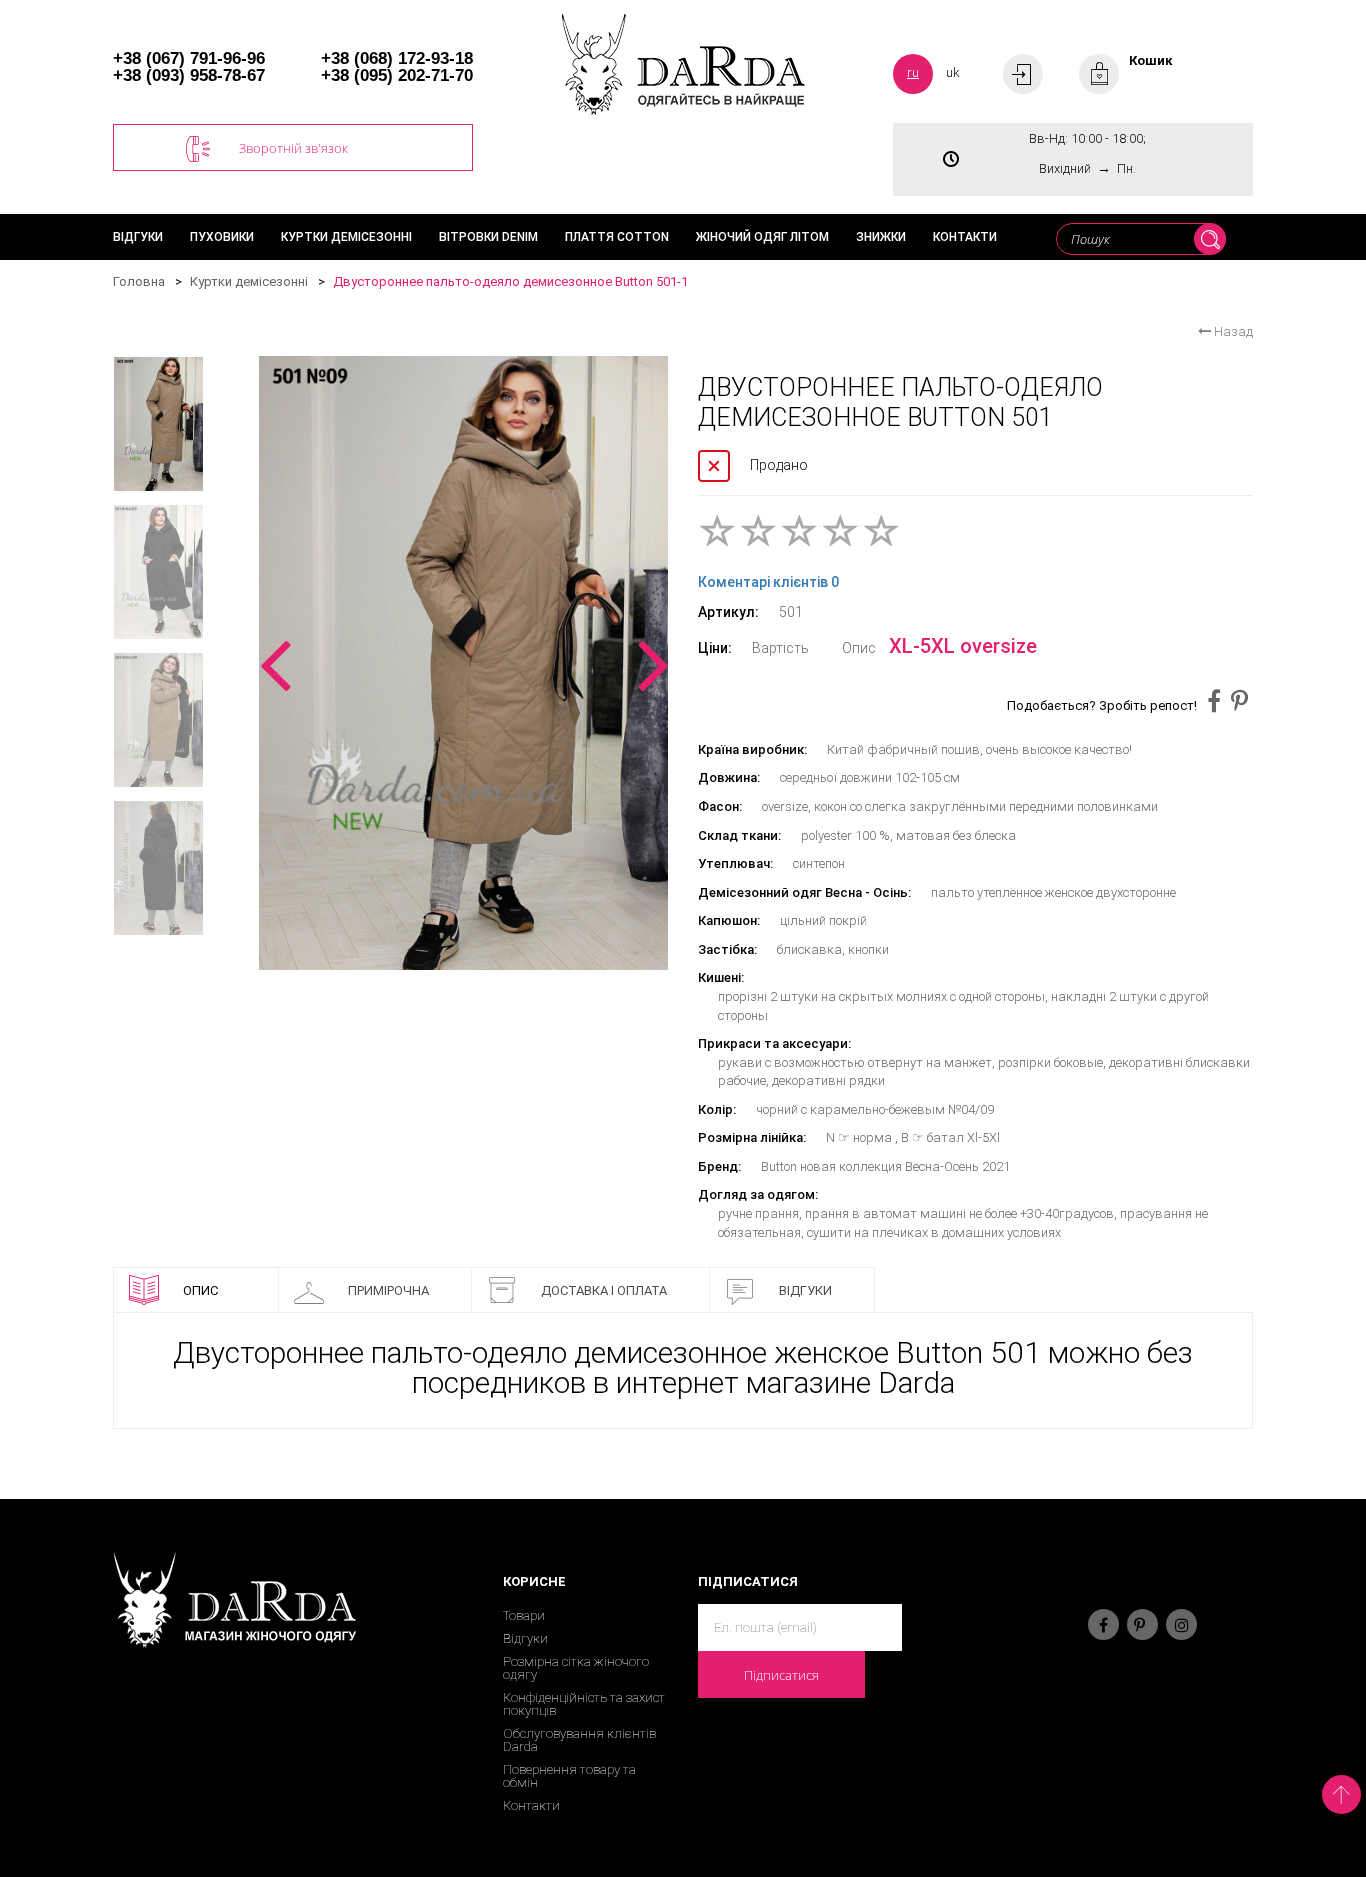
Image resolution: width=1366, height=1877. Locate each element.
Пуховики (222, 237)
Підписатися (781, 1675)
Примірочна (388, 1290)
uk (953, 72)
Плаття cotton (617, 237)
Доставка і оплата (604, 1290)
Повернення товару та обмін (569, 1776)
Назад (1232, 331)
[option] (463, 663)
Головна (139, 281)
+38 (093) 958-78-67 (189, 75)
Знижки (881, 237)
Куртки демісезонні (346, 237)
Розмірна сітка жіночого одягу (576, 1668)
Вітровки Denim (488, 237)
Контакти (965, 237)
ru (913, 72)
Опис (200, 1290)
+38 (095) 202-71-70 (397, 75)
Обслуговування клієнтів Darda (579, 1740)
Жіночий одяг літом (762, 237)
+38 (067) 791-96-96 (189, 58)
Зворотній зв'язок (293, 148)
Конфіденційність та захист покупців (584, 1704)
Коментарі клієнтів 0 (768, 582)
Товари (524, 1615)
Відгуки (138, 237)
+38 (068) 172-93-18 (397, 58)
